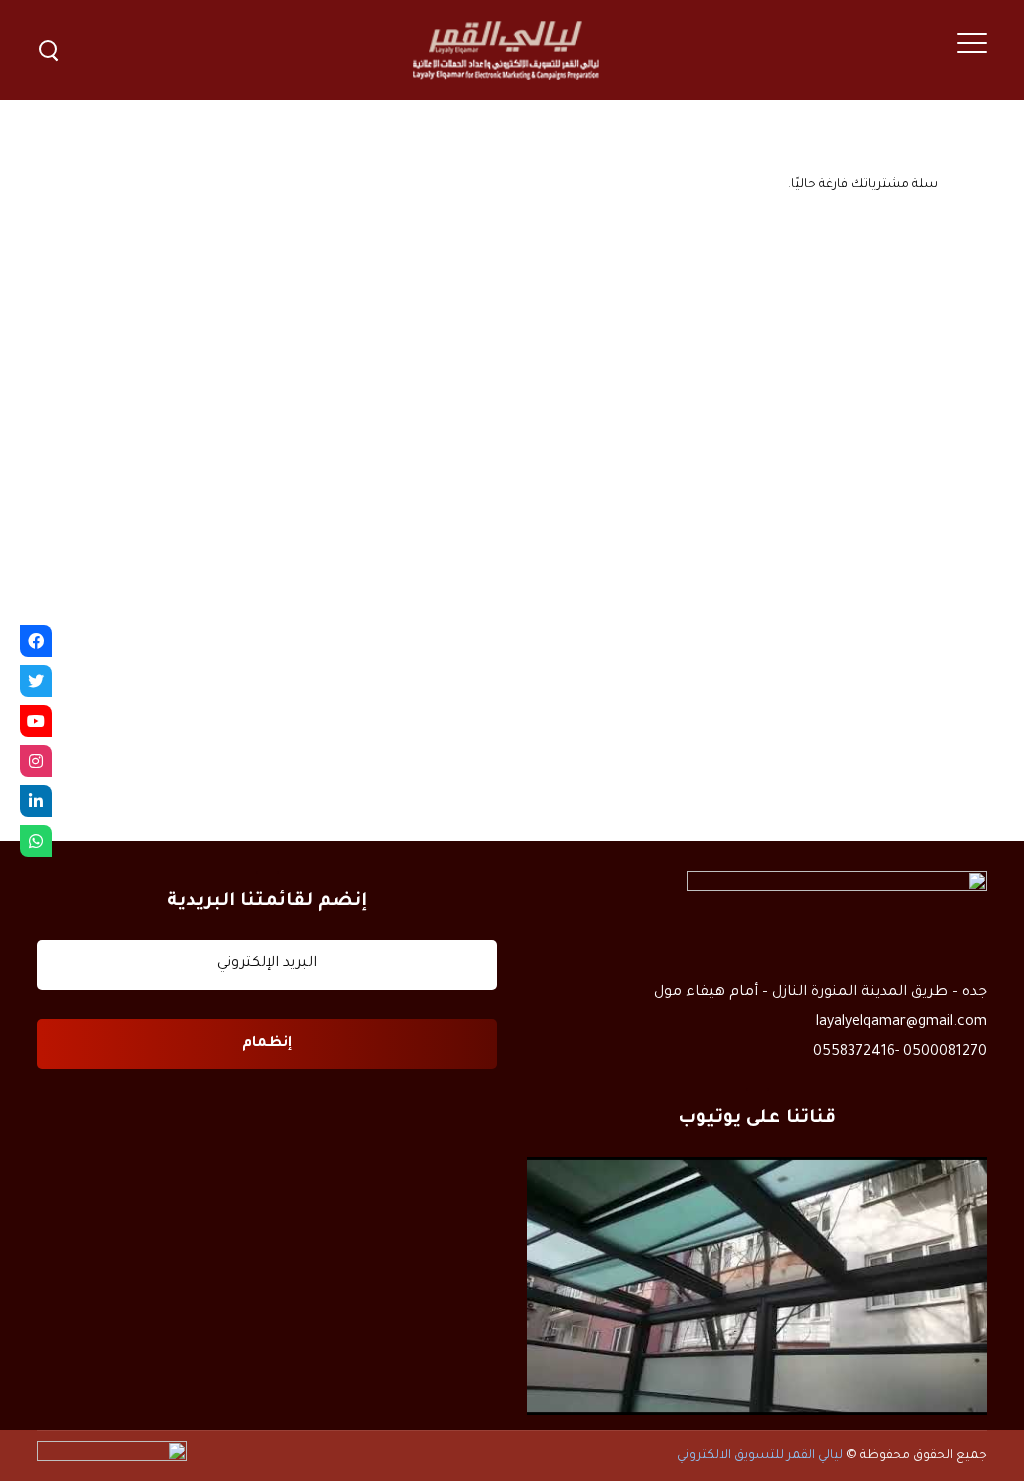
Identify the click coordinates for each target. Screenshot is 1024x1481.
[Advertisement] (512, 380)
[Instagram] (36, 761)
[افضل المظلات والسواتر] (757, 1286)
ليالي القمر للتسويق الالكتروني (760, 1456)
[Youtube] (36, 721)
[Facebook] (36, 641)
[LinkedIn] (36, 801)
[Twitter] (36, 681)
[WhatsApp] (36, 841)
